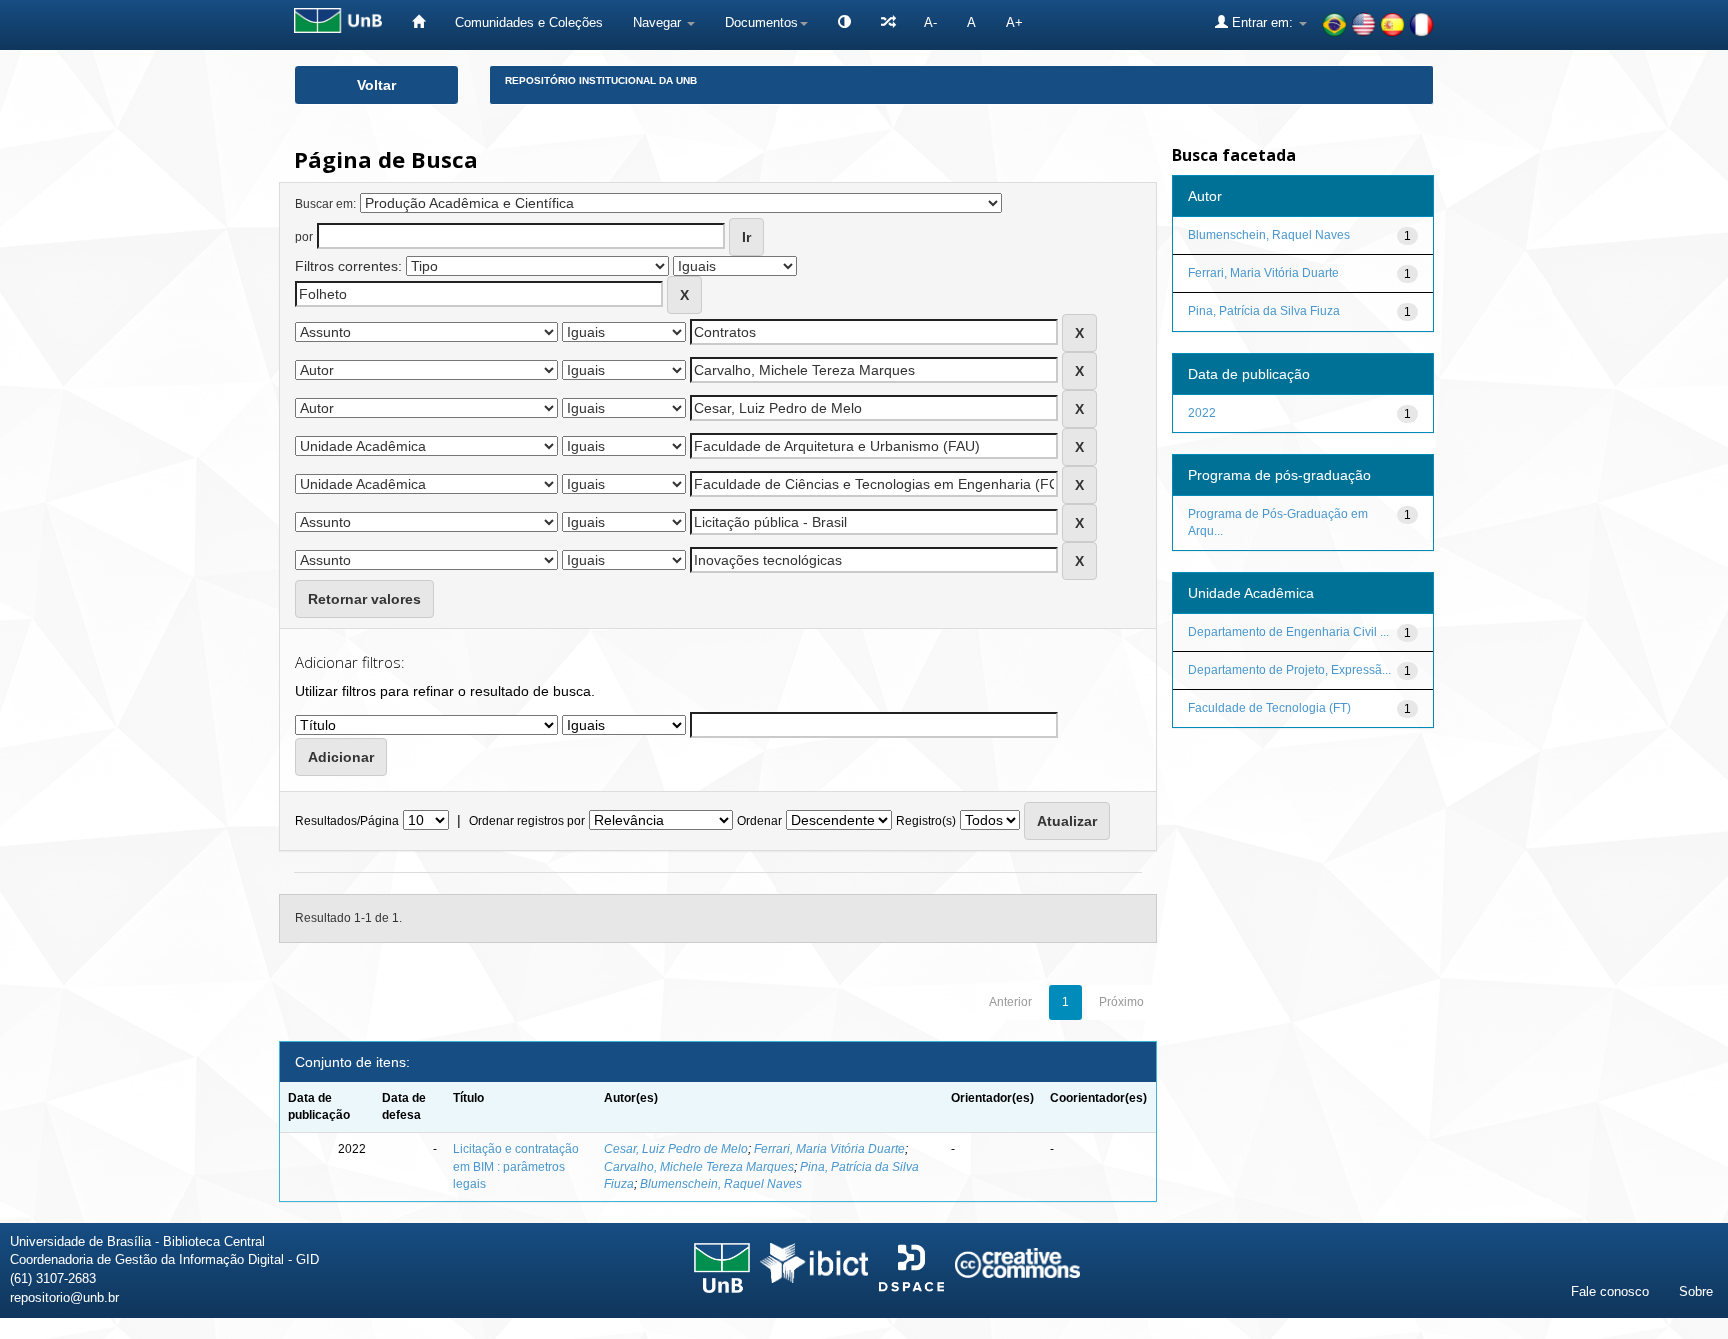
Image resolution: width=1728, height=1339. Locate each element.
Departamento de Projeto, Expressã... (1289, 670)
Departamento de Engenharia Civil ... (1288, 632)
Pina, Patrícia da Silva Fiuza (1264, 311)
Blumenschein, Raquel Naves (721, 1184)
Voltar (376, 85)
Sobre (1696, 1291)
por (304, 237)
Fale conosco (1610, 1291)
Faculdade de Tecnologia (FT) (1269, 708)
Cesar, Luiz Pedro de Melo (676, 1149)
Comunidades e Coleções (529, 22)
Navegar (659, 22)
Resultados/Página (347, 821)
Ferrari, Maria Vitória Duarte (829, 1149)
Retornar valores (364, 599)
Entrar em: (1262, 22)
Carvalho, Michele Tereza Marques (699, 1167)
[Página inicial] (418, 22)
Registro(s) (926, 821)
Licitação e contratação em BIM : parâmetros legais (516, 1166)
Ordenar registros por (527, 821)
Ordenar (759, 821)
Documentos (761, 22)
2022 (1202, 413)
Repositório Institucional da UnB (601, 80)
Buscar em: (325, 204)
